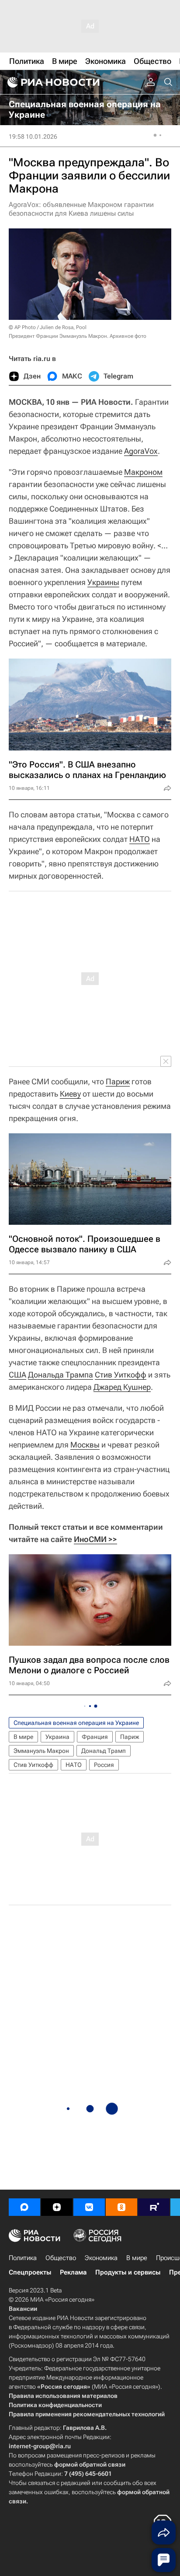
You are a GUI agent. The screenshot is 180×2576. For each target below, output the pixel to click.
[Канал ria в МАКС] (24, 2207)
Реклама (73, 2272)
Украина (57, 1737)
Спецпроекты (30, 2272)
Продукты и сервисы (128, 2272)
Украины (103, 582)
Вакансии (23, 2309)
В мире (23, 1737)
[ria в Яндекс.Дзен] (57, 2207)
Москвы (85, 1445)
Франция (95, 1737)
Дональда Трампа (61, 1375)
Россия (104, 1765)
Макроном (143, 472)
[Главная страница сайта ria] (52, 82)
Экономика (101, 2258)
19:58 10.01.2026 (33, 137)
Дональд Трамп (104, 1751)
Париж (118, 1081)
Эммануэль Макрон (41, 1751)
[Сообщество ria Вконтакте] (89, 2207)
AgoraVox (141, 451)
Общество (61, 2258)
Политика (23, 2258)
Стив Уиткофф (121, 1375)
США (17, 1375)
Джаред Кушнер (122, 1387)
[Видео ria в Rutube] (154, 2207)
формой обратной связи (90, 2464)
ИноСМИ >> (95, 1539)
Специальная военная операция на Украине (76, 1723)
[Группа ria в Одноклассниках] (121, 2207)
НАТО (140, 839)
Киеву (70, 1094)
